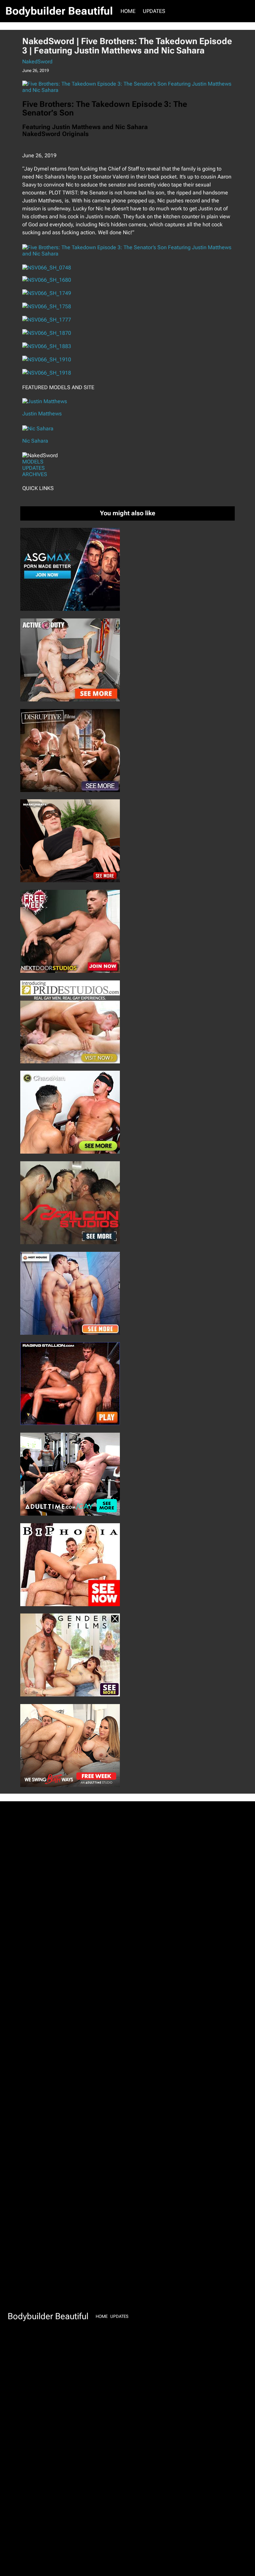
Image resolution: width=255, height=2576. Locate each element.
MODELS (33, 462)
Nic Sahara (35, 441)
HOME (128, 11)
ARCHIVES (35, 474)
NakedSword (37, 62)
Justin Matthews (42, 414)
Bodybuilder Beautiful (59, 11)
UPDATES (34, 468)
